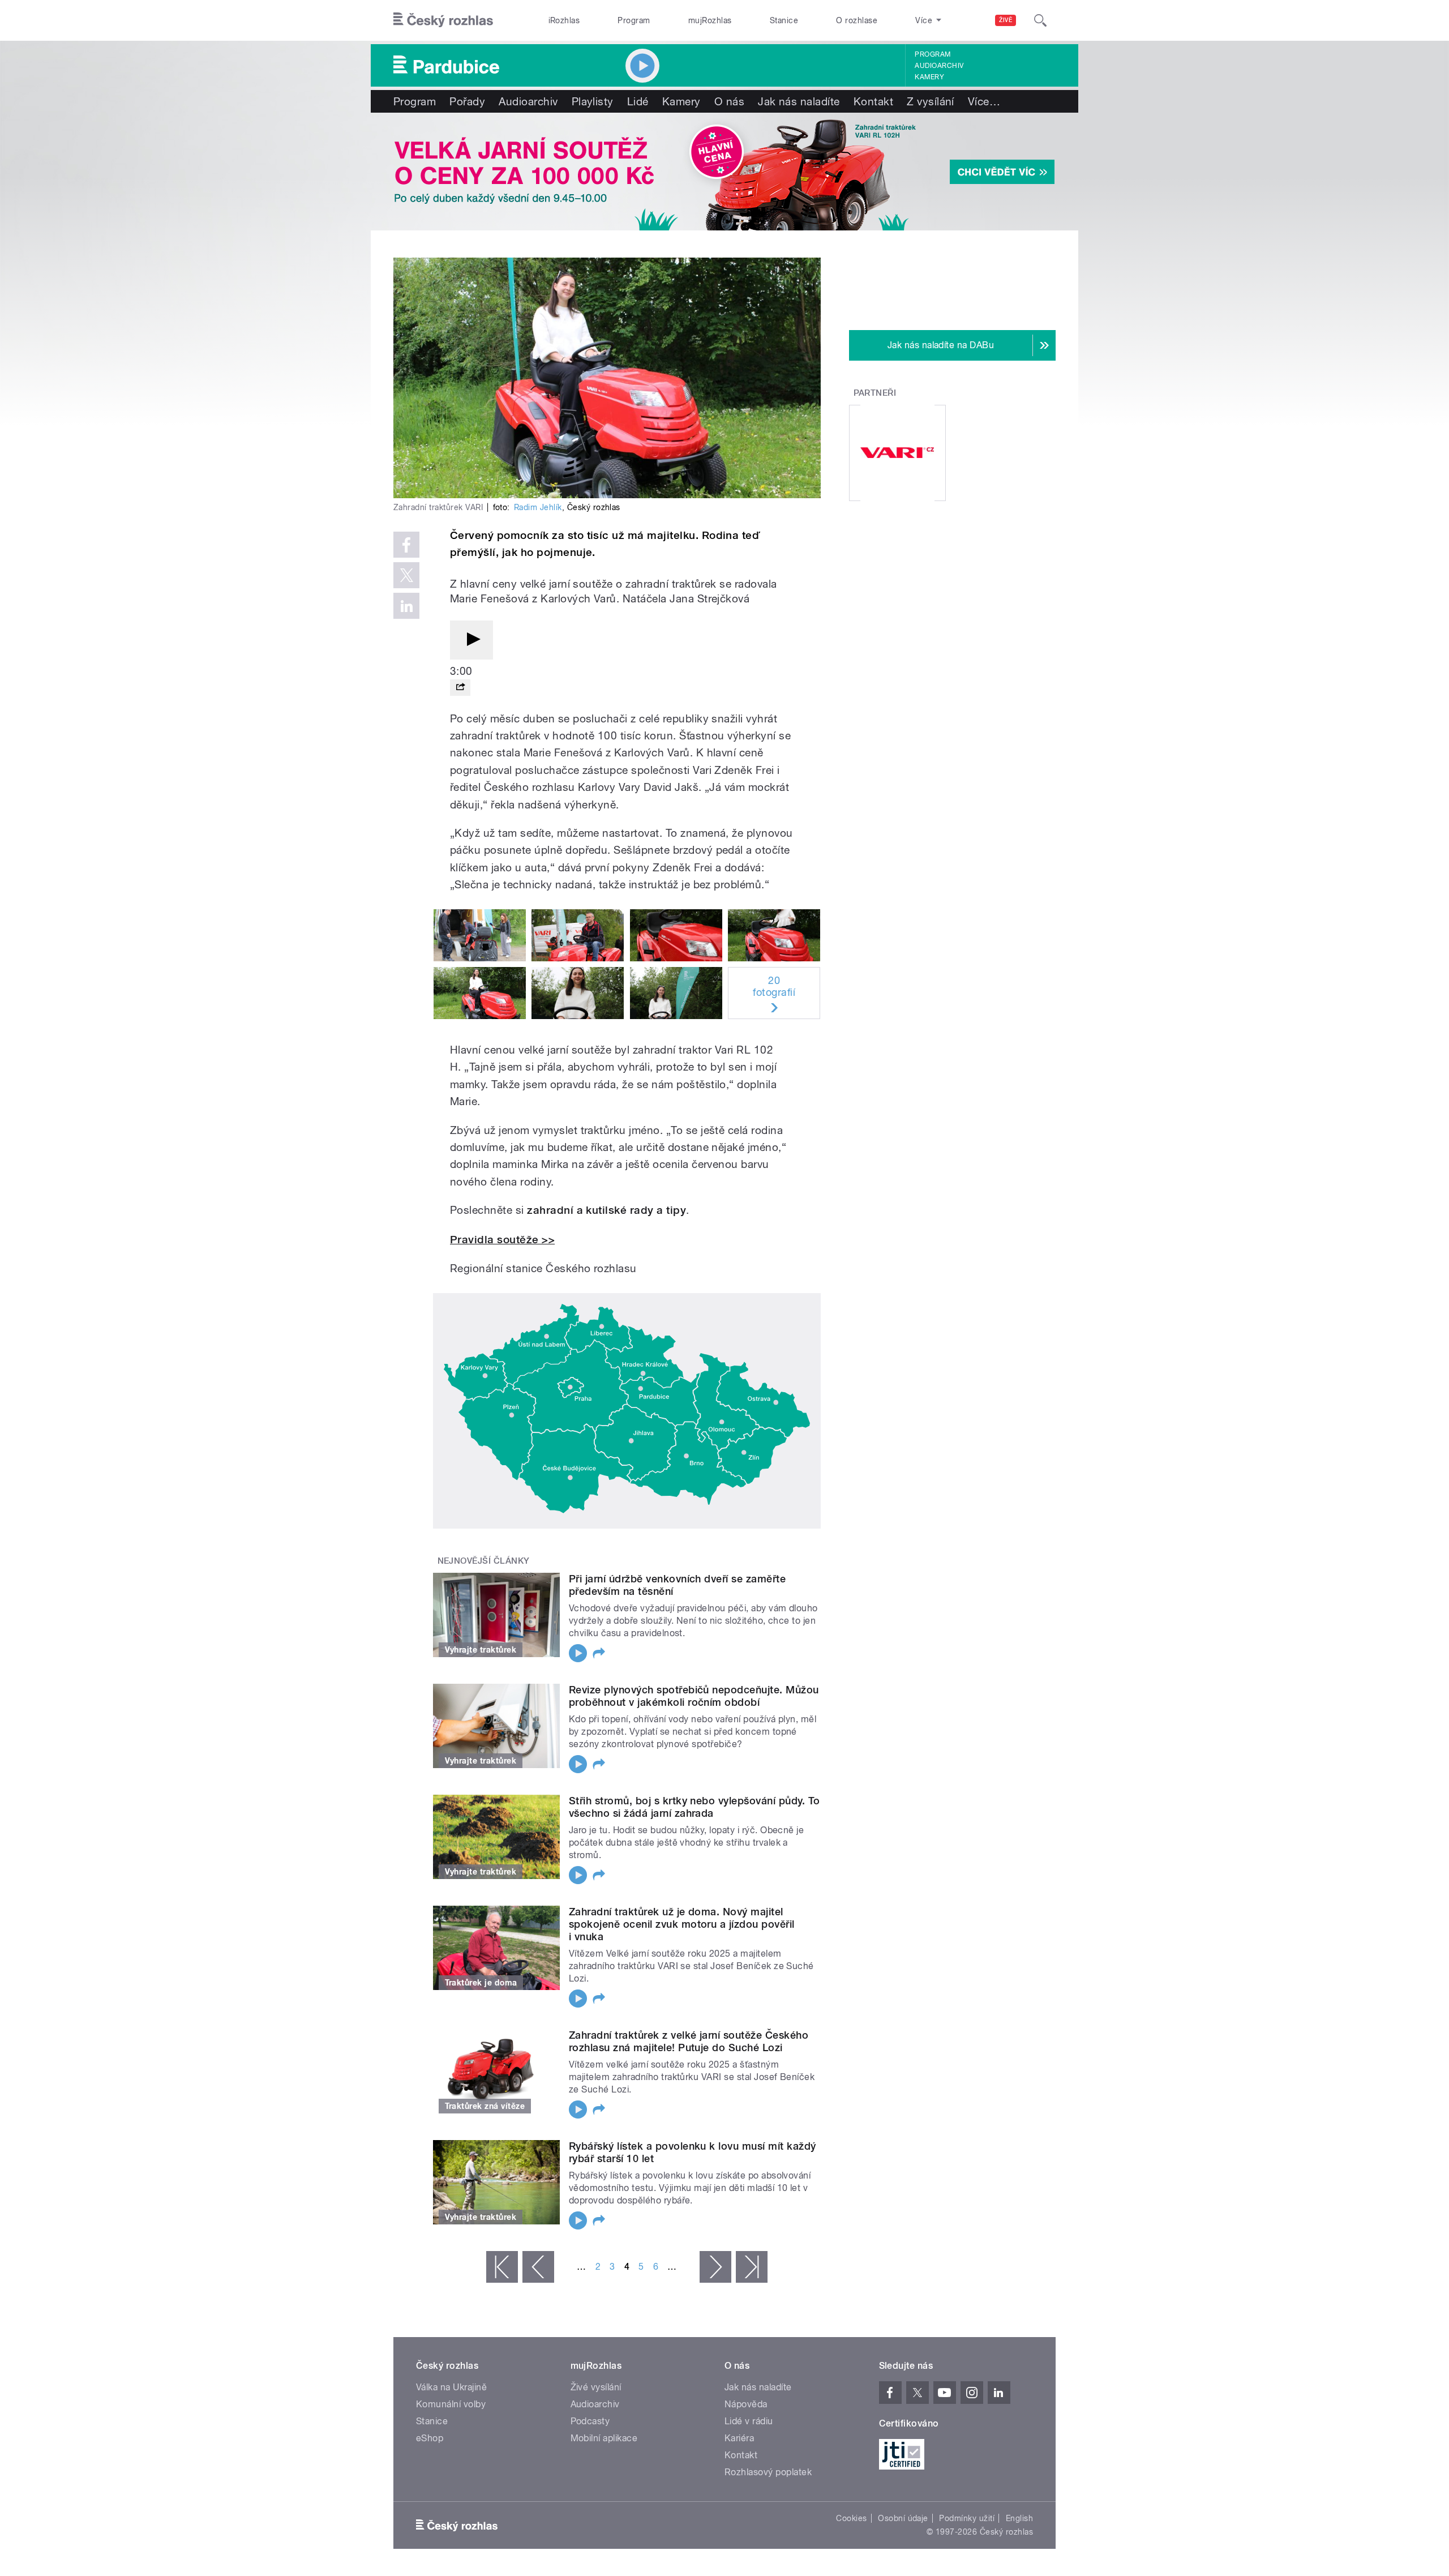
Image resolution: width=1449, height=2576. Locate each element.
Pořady (467, 101)
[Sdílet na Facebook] (406, 545)
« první (502, 2267)
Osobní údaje (903, 2518)
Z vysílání (931, 101)
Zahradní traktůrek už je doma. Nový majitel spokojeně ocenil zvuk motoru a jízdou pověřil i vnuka (682, 1924)
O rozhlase (857, 20)
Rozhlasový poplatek (768, 2472)
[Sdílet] (460, 688)
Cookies (851, 2518)
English (1019, 2518)
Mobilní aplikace (604, 2438)
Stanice (784, 20)
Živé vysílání (596, 2387)
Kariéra (739, 2438)
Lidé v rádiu (749, 2421)
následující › (715, 2267)
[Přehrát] (471, 640)
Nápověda (746, 2404)
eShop (430, 2438)
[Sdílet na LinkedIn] (406, 606)
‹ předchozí (538, 2267)
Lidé (638, 101)
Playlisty (593, 101)
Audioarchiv (939, 66)
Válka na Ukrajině (451, 2387)
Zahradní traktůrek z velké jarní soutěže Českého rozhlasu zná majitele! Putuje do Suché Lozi (689, 2041)
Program (634, 20)
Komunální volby (451, 2404)
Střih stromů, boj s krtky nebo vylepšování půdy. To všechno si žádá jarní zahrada (694, 1807)
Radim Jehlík (538, 507)
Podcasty (590, 2421)
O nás (729, 101)
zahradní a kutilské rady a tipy (606, 1210)
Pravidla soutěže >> (502, 1240)
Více (984, 101)
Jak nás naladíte (799, 101)
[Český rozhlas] (443, 20)
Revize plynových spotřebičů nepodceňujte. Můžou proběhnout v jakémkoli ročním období (694, 1696)
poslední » (752, 2267)
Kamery (929, 77)
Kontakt (873, 101)
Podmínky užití (967, 2518)
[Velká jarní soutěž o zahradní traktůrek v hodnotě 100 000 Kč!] (724, 172)
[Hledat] (1040, 20)
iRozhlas (564, 20)
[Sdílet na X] (406, 575)
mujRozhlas (710, 20)
